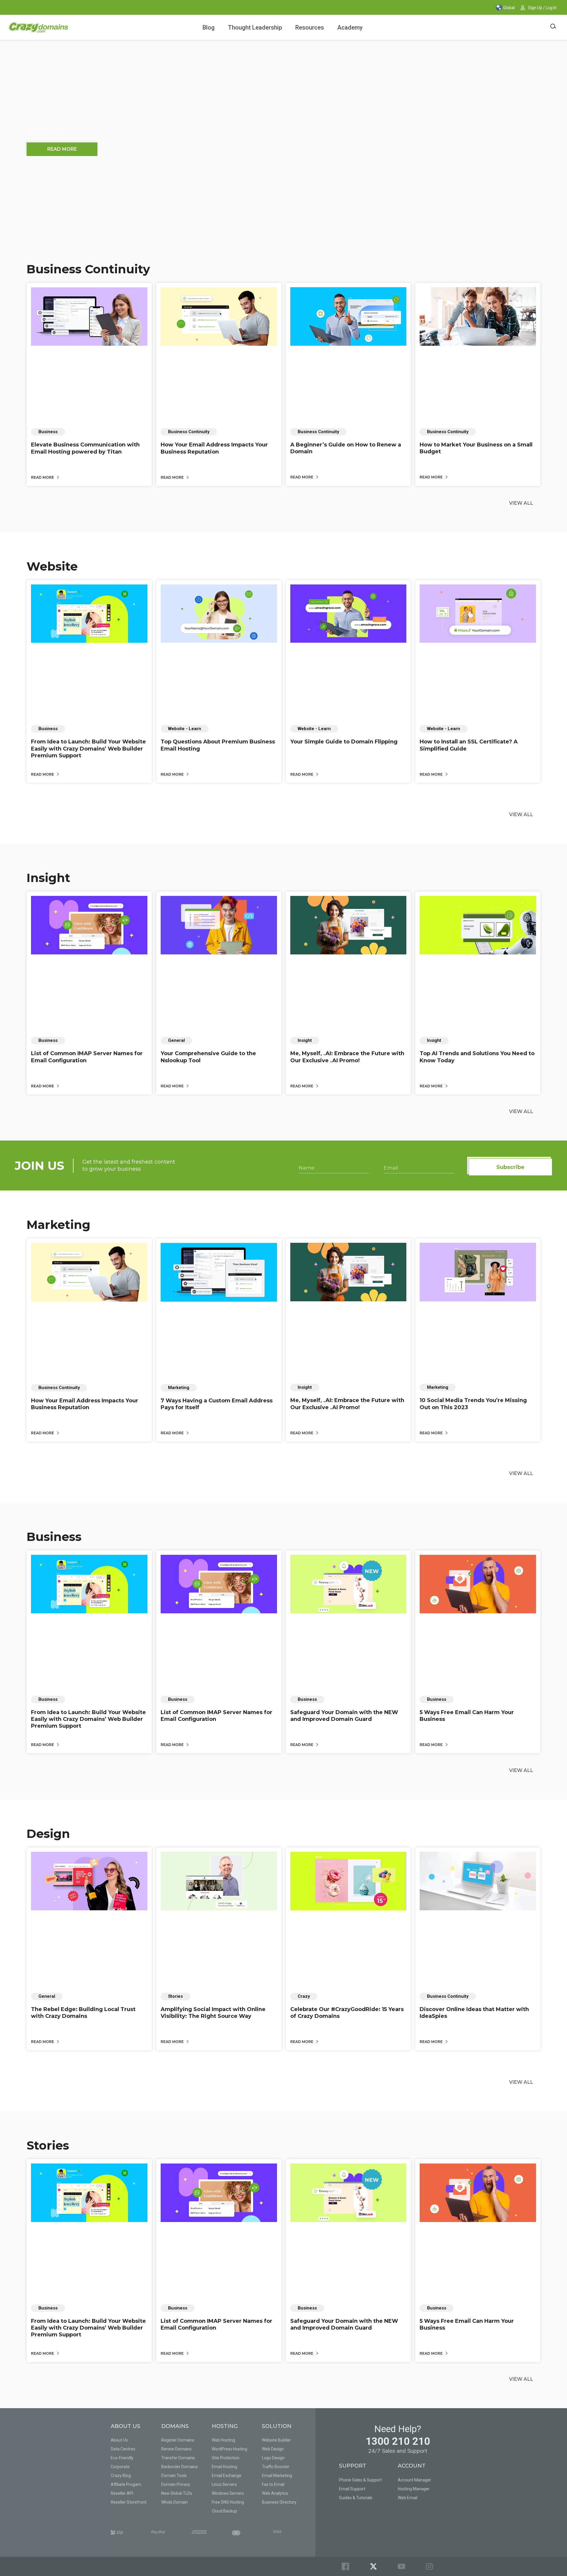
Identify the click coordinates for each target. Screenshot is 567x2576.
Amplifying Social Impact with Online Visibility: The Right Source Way (213, 2013)
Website (52, 566)
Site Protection (226, 2458)
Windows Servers (228, 2493)
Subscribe (510, 1167)
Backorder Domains (180, 2467)
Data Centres (123, 2449)
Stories (48, 2145)
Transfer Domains (178, 2458)
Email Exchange (227, 2476)
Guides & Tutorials (356, 2498)
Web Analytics (275, 2493)
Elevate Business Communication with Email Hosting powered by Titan (85, 448)
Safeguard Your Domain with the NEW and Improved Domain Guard (344, 1716)
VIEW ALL (521, 503)
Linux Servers (224, 2484)
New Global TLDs (177, 2493)
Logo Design (273, 2458)
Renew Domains (176, 2449)
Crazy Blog (121, 2476)
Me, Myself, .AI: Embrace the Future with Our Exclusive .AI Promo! (347, 1057)
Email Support (352, 2489)
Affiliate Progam (126, 2484)
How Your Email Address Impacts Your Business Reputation (214, 448)
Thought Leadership (255, 27)
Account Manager (414, 2480)
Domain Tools (174, 2476)
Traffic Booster (276, 2467)
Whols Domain (175, 2502)
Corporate (120, 2467)
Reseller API (122, 2493)
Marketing (58, 1225)
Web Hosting (223, 2440)
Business (54, 1537)
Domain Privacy (176, 2484)
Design (48, 1834)
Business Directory (279, 2502)
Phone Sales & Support (360, 2480)
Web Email (408, 2498)
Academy (350, 27)
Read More (43, 477)
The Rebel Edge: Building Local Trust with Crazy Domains (83, 2013)
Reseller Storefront (129, 2502)
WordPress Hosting (229, 2449)
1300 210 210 (398, 2441)
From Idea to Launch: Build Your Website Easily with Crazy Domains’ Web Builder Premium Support (88, 749)
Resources (310, 27)
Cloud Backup (224, 2511)
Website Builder (276, 2440)
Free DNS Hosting (228, 2502)
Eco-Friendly (122, 2458)
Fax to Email (273, 2484)
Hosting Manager (414, 2489)
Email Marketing (277, 2476)
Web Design (273, 2449)
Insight (48, 878)
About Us (119, 2440)
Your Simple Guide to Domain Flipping (344, 742)
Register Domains (178, 2440)
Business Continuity (88, 269)
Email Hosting (224, 2467)
